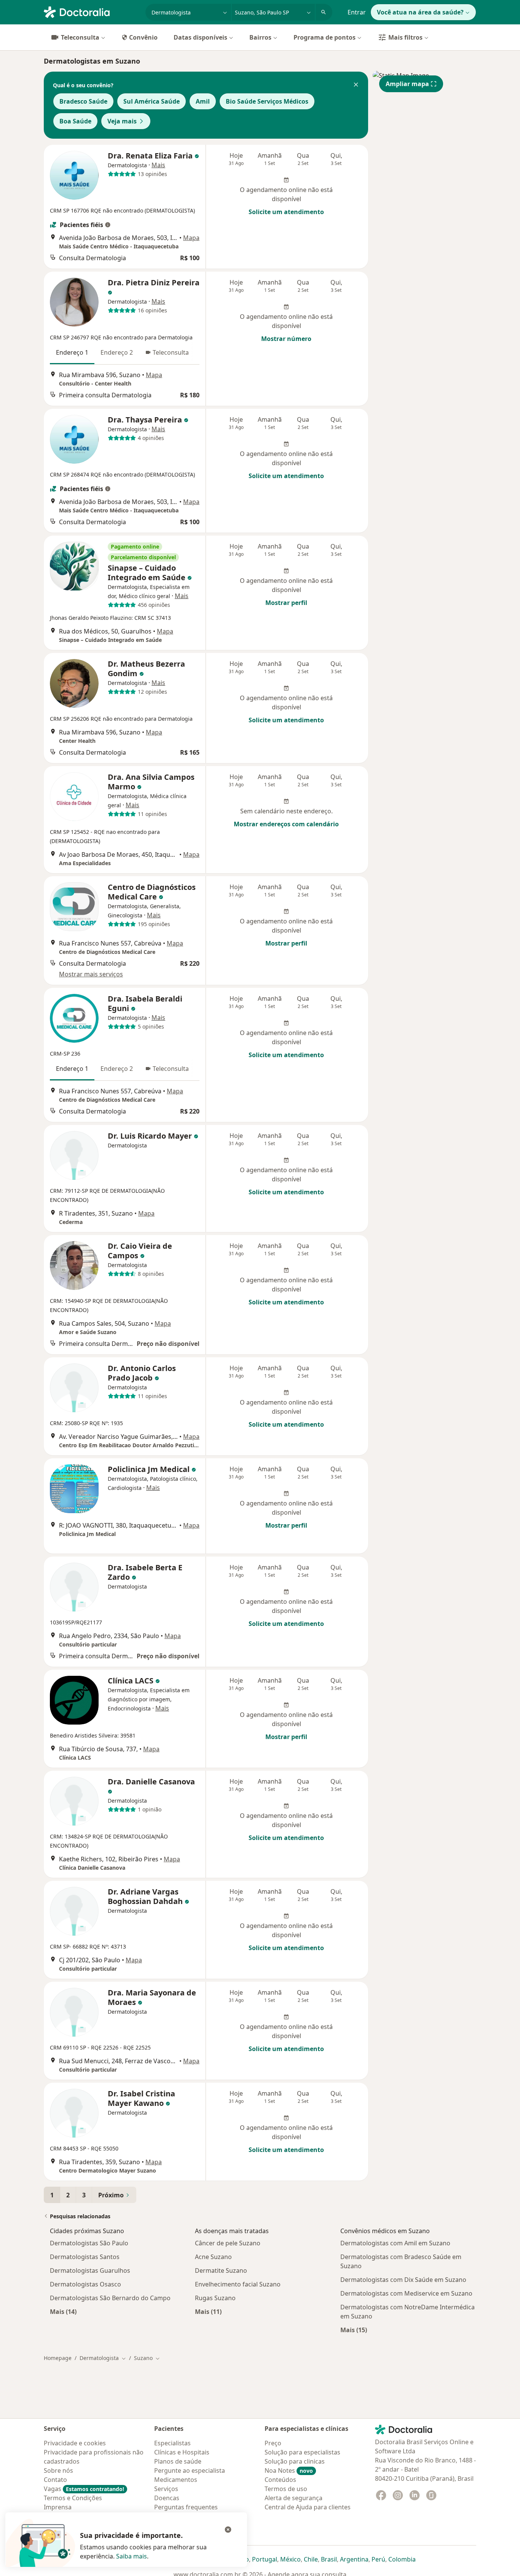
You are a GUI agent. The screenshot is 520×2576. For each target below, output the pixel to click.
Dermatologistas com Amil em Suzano (395, 2243)
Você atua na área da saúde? (420, 12)
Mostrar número (286, 339)
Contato (55, 2480)
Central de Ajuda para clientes (308, 2507)
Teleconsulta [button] (171, 352)
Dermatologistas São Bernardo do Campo (110, 2298)
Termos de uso (286, 2489)
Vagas (84, 2489)
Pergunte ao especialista (190, 2470)
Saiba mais (132, 2556)
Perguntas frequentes (186, 2507)
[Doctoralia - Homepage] (92, 11)
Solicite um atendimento (286, 212)
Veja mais (122, 121)
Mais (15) (354, 2330)
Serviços (166, 2489)
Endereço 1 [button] (72, 352)
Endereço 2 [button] (117, 352)
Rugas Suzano (215, 2298)
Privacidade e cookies (75, 2443)
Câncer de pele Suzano (228, 2243)
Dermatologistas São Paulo (89, 2243)
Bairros (260, 37)
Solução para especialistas (302, 2452)
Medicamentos (176, 2480)
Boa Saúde (75, 121)
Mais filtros (405, 37)
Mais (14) (63, 2311)
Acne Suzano (213, 2257)
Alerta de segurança (293, 2498)
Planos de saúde (178, 2461)
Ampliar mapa (407, 84)
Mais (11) (208, 2311)
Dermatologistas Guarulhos (90, 2270)
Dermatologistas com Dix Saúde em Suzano (403, 2280)
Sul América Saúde (152, 101)
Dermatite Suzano (221, 2270)
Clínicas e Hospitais (182, 2452)
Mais (158, 165)
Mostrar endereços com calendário (286, 824)
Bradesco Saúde (83, 101)
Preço (273, 2443)
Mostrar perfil (286, 603)
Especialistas (172, 2443)
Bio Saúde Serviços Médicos (267, 101)
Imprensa (58, 2507)
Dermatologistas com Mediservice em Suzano (406, 2293)
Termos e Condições (73, 2498)
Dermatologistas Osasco (85, 2284)
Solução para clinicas (295, 2461)
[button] (356, 85)
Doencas (167, 2498)
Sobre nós (58, 2470)
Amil (203, 101)
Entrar (357, 12)
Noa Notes (289, 2470)
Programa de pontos (325, 37)
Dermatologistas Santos (85, 2257)
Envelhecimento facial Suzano (238, 2284)
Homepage (58, 2358)
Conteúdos (280, 2480)
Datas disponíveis (200, 37)
